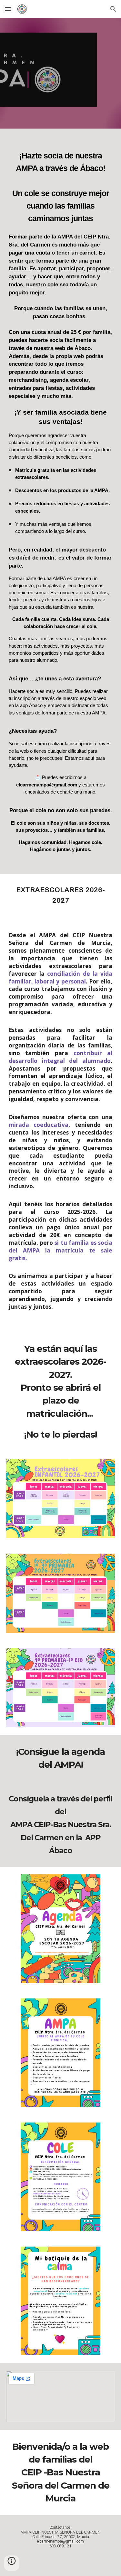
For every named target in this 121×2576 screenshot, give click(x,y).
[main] (61, 501)
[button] (8, 9)
